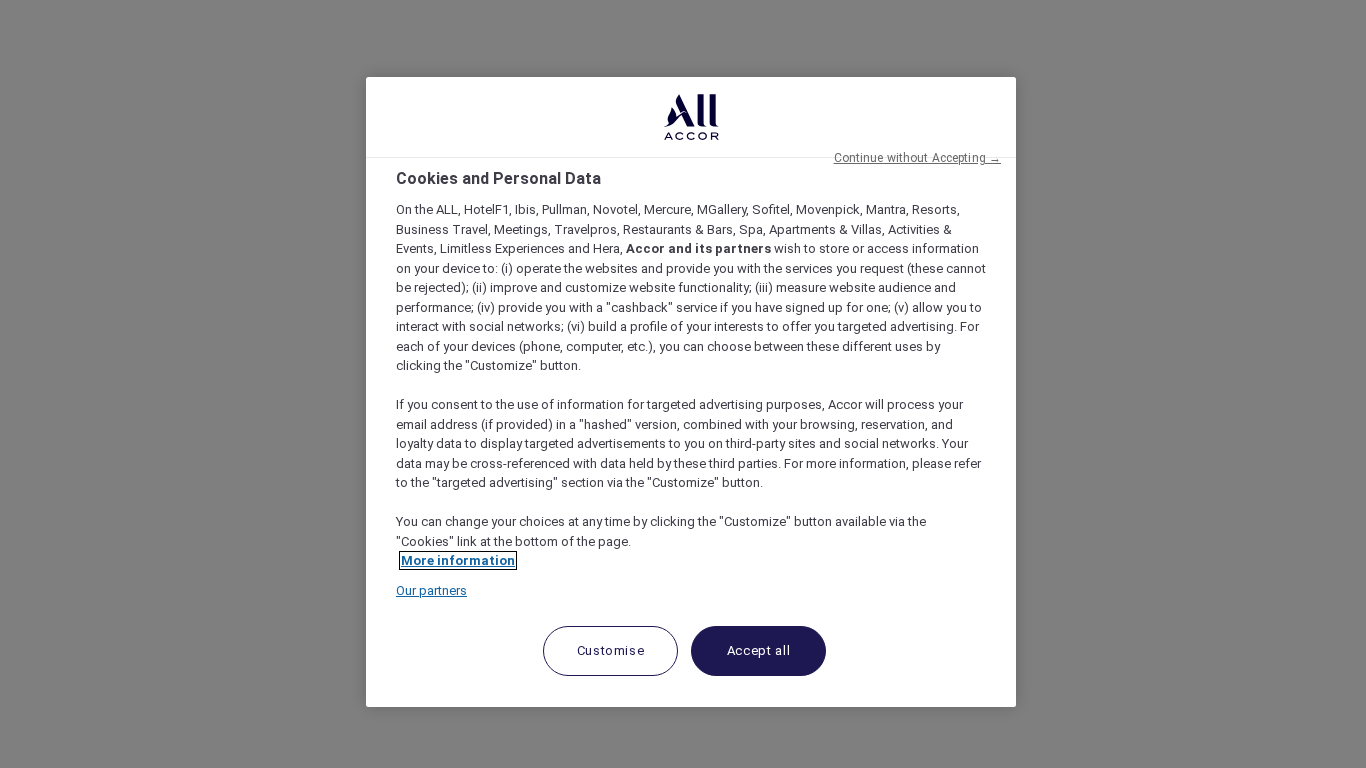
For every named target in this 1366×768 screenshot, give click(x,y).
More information (458, 560)
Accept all (759, 650)
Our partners (431, 590)
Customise (611, 650)
